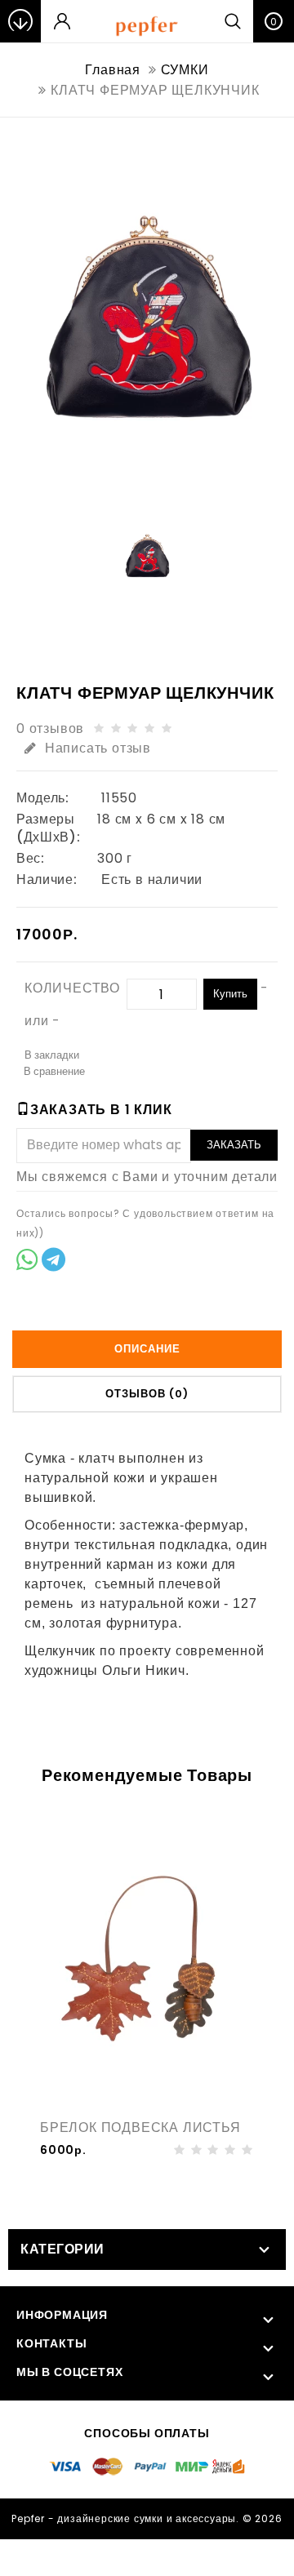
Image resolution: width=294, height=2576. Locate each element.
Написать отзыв (98, 748)
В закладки (52, 1055)
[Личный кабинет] (62, 21)
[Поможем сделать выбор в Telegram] (53, 1262)
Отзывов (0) (147, 1394)
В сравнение (54, 1071)
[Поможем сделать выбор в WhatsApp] (27, 1262)
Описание (147, 1349)
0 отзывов (50, 728)
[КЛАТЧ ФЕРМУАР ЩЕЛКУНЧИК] (147, 318)
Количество (72, 988)
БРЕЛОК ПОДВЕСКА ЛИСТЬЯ (140, 2127)
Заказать (234, 1145)
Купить (230, 994)
